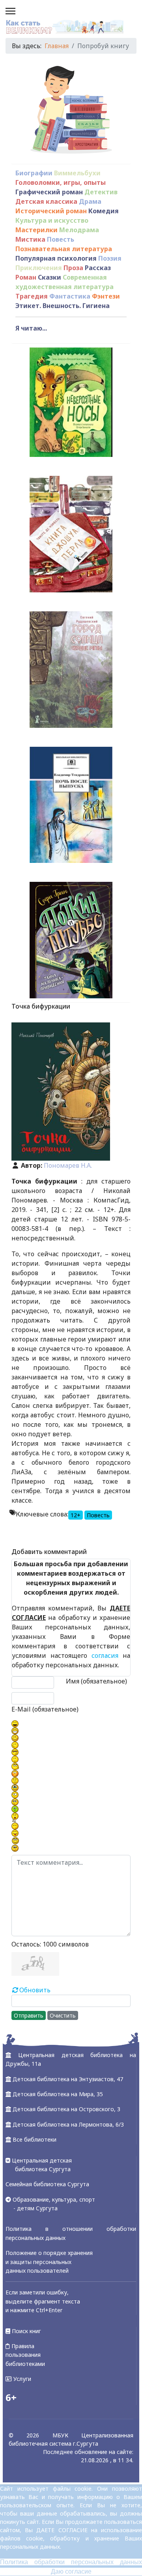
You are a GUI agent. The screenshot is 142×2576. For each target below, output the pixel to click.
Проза (73, 268)
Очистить (63, 2015)
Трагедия (32, 296)
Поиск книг (26, 2331)
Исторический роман (51, 211)
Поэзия (110, 258)
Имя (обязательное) (96, 1681)
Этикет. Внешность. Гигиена (63, 306)
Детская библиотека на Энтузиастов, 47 (68, 2079)
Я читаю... (31, 328)
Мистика (30, 239)
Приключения (39, 268)
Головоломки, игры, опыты (61, 182)
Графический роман (49, 192)
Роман (26, 277)
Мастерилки (36, 230)
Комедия (104, 211)
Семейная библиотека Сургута (47, 2184)
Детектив (101, 192)
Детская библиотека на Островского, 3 (66, 2109)
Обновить (35, 1990)
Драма (90, 201)
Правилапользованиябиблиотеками (25, 2355)
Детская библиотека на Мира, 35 (58, 2094)
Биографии (34, 173)
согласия (105, 1655)
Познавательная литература (64, 249)
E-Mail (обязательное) (45, 1709)
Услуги (21, 2379)
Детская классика (46, 201)
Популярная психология (56, 258)
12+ (76, 1515)
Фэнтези (106, 296)
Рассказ (98, 268)
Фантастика (70, 296)
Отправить (29, 2015)
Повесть (61, 239)
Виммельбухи (77, 173)
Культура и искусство (52, 220)
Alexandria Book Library (95, 1534)
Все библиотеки (35, 2139)
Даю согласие (71, 2571)
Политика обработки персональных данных (71, 2562)
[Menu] (10, 12)
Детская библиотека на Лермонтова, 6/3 (68, 2124)
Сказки (50, 277)
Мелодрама (79, 230)
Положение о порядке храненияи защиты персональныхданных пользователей (49, 2262)
